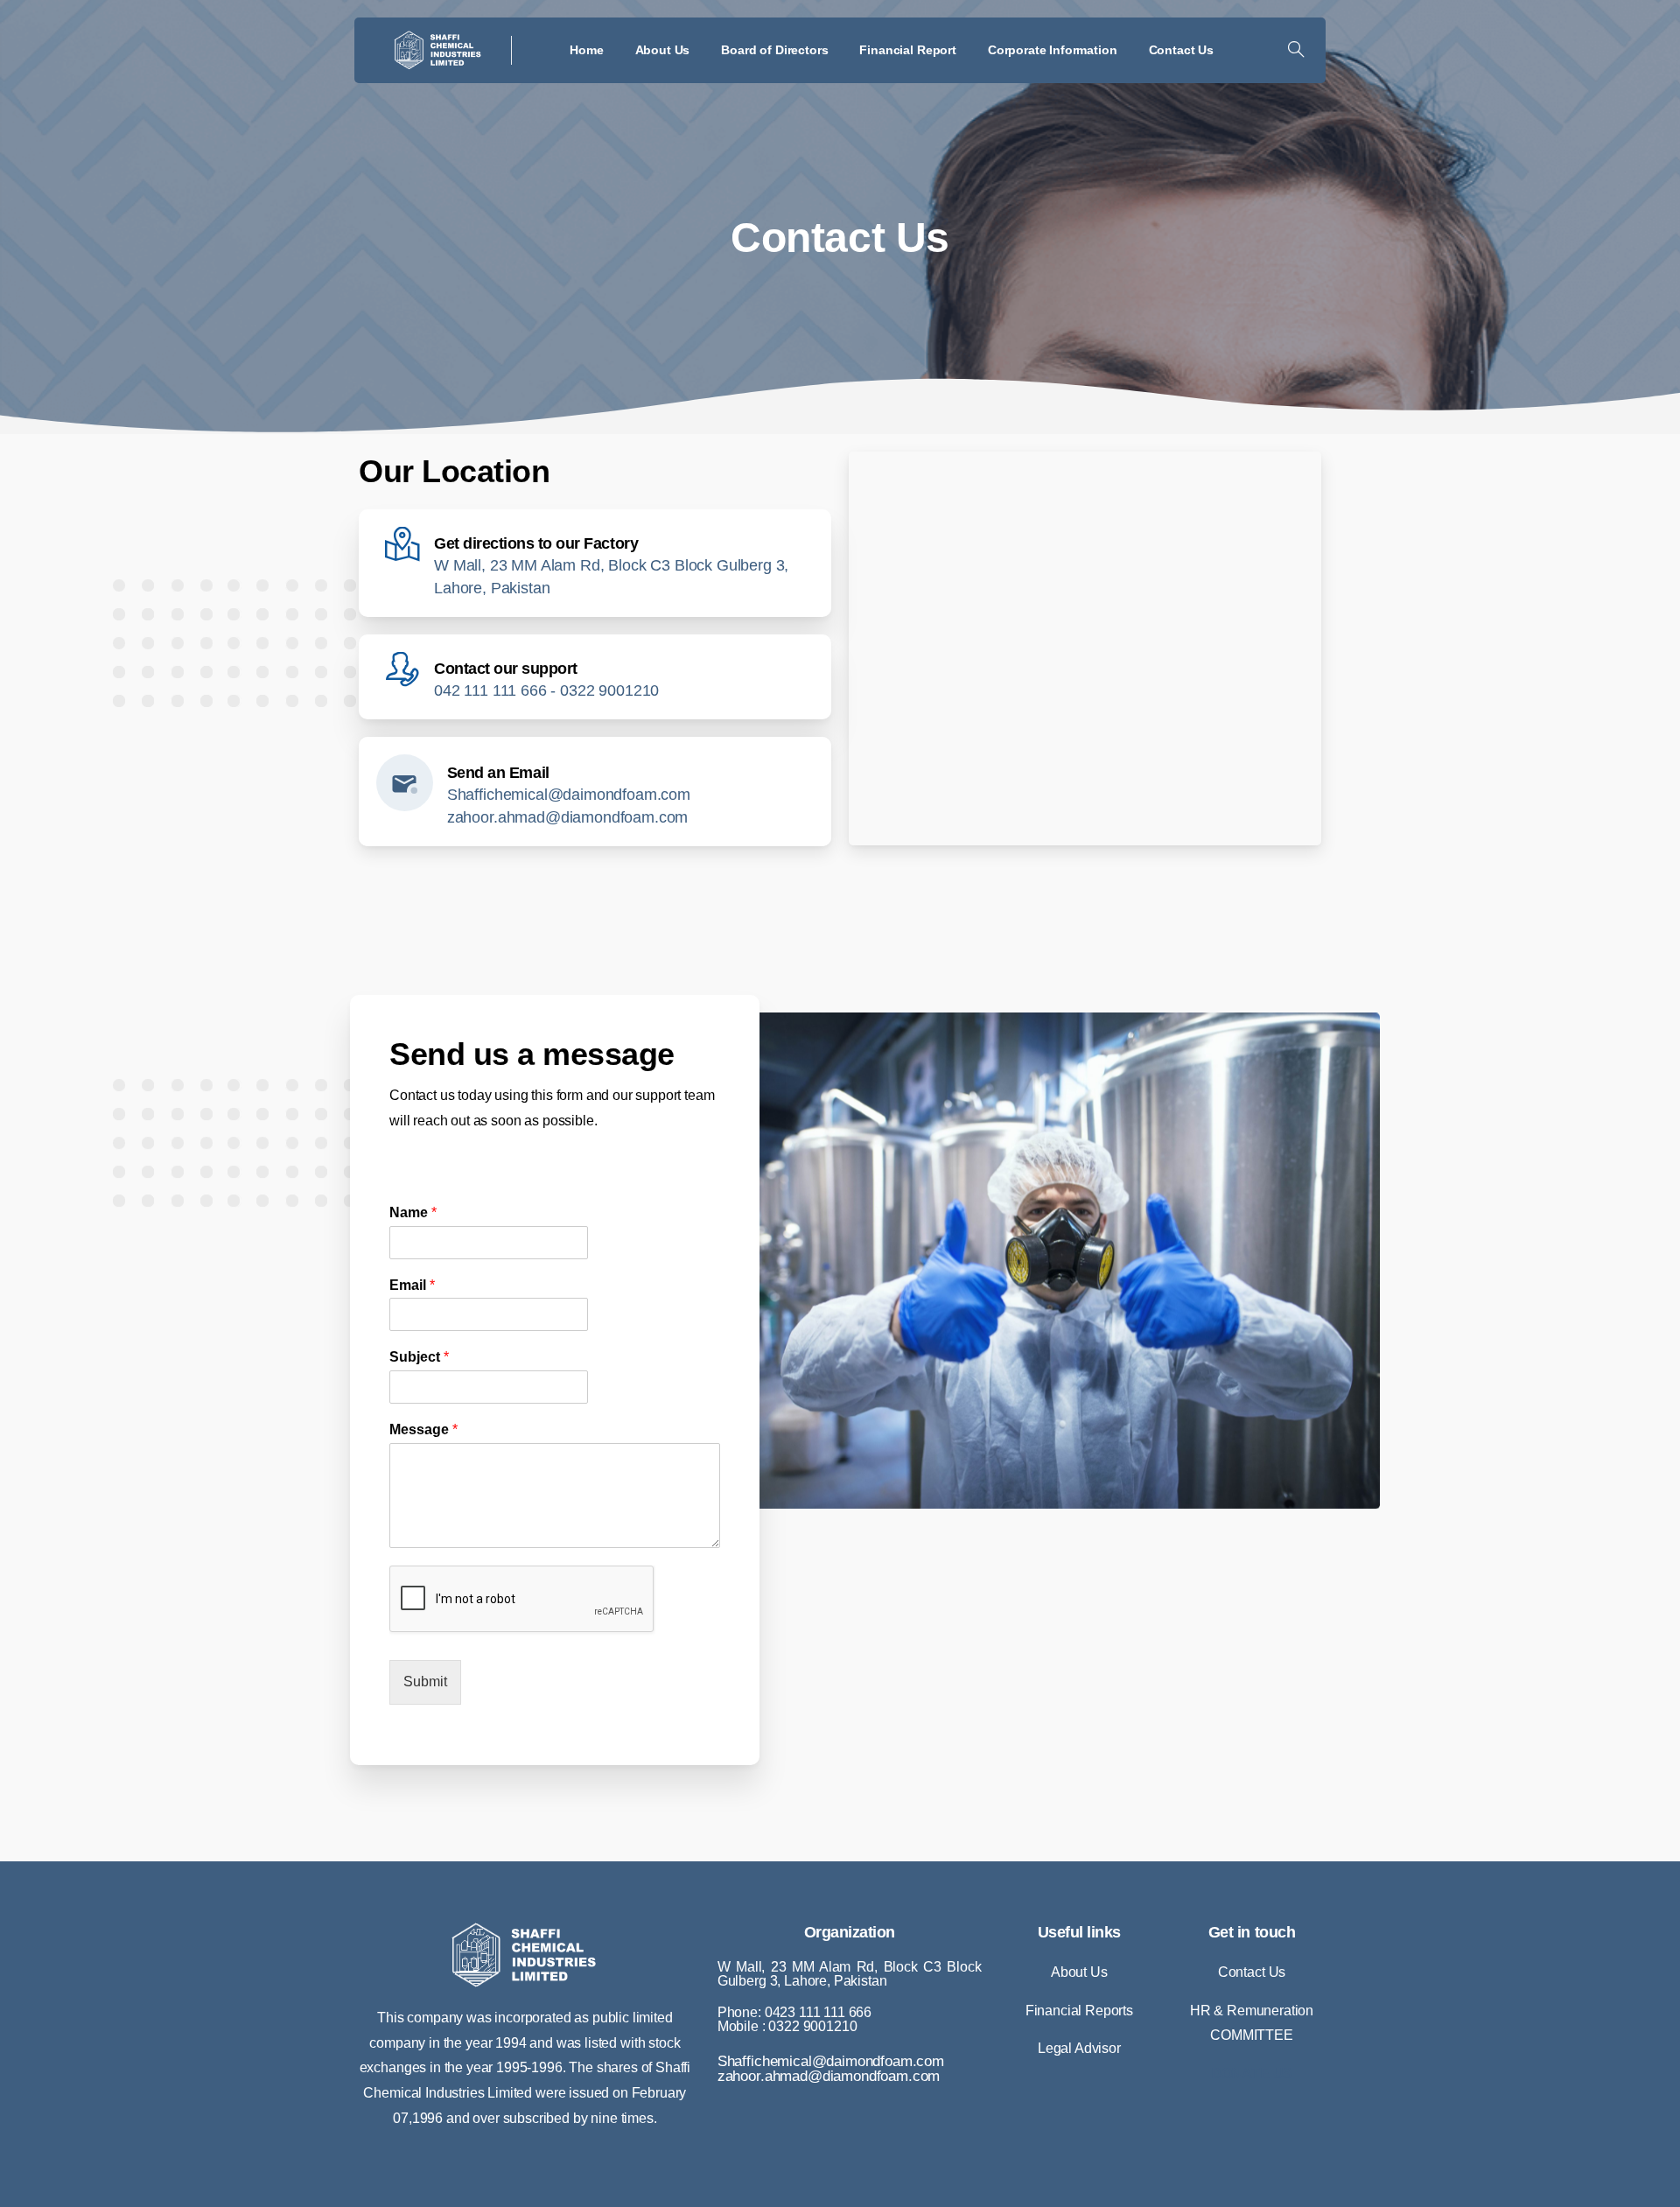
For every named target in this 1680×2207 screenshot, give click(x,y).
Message (423, 1429)
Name (413, 1212)
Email (412, 1285)
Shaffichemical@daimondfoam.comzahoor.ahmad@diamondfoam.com (831, 2069)
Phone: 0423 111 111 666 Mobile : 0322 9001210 (794, 2019)
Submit (425, 1682)
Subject (419, 1357)
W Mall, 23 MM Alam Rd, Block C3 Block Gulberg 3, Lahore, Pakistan (850, 1974)
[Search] (1296, 50)
